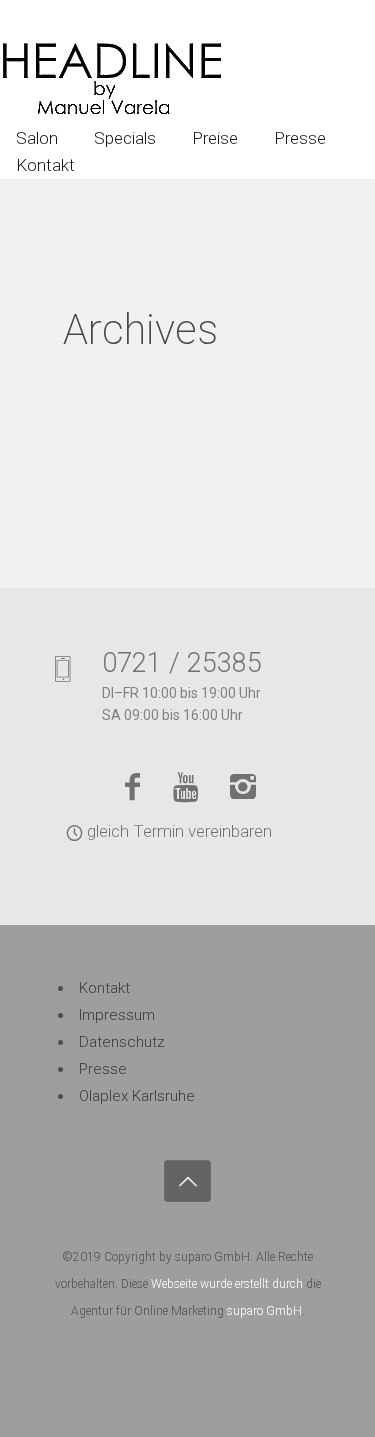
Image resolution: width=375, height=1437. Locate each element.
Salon (37, 138)
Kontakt (45, 165)
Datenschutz (122, 1042)
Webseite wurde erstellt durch (227, 1284)
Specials (125, 138)
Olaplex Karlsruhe (137, 1096)
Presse (300, 138)
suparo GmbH (264, 1311)
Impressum (117, 1015)
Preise (215, 138)
